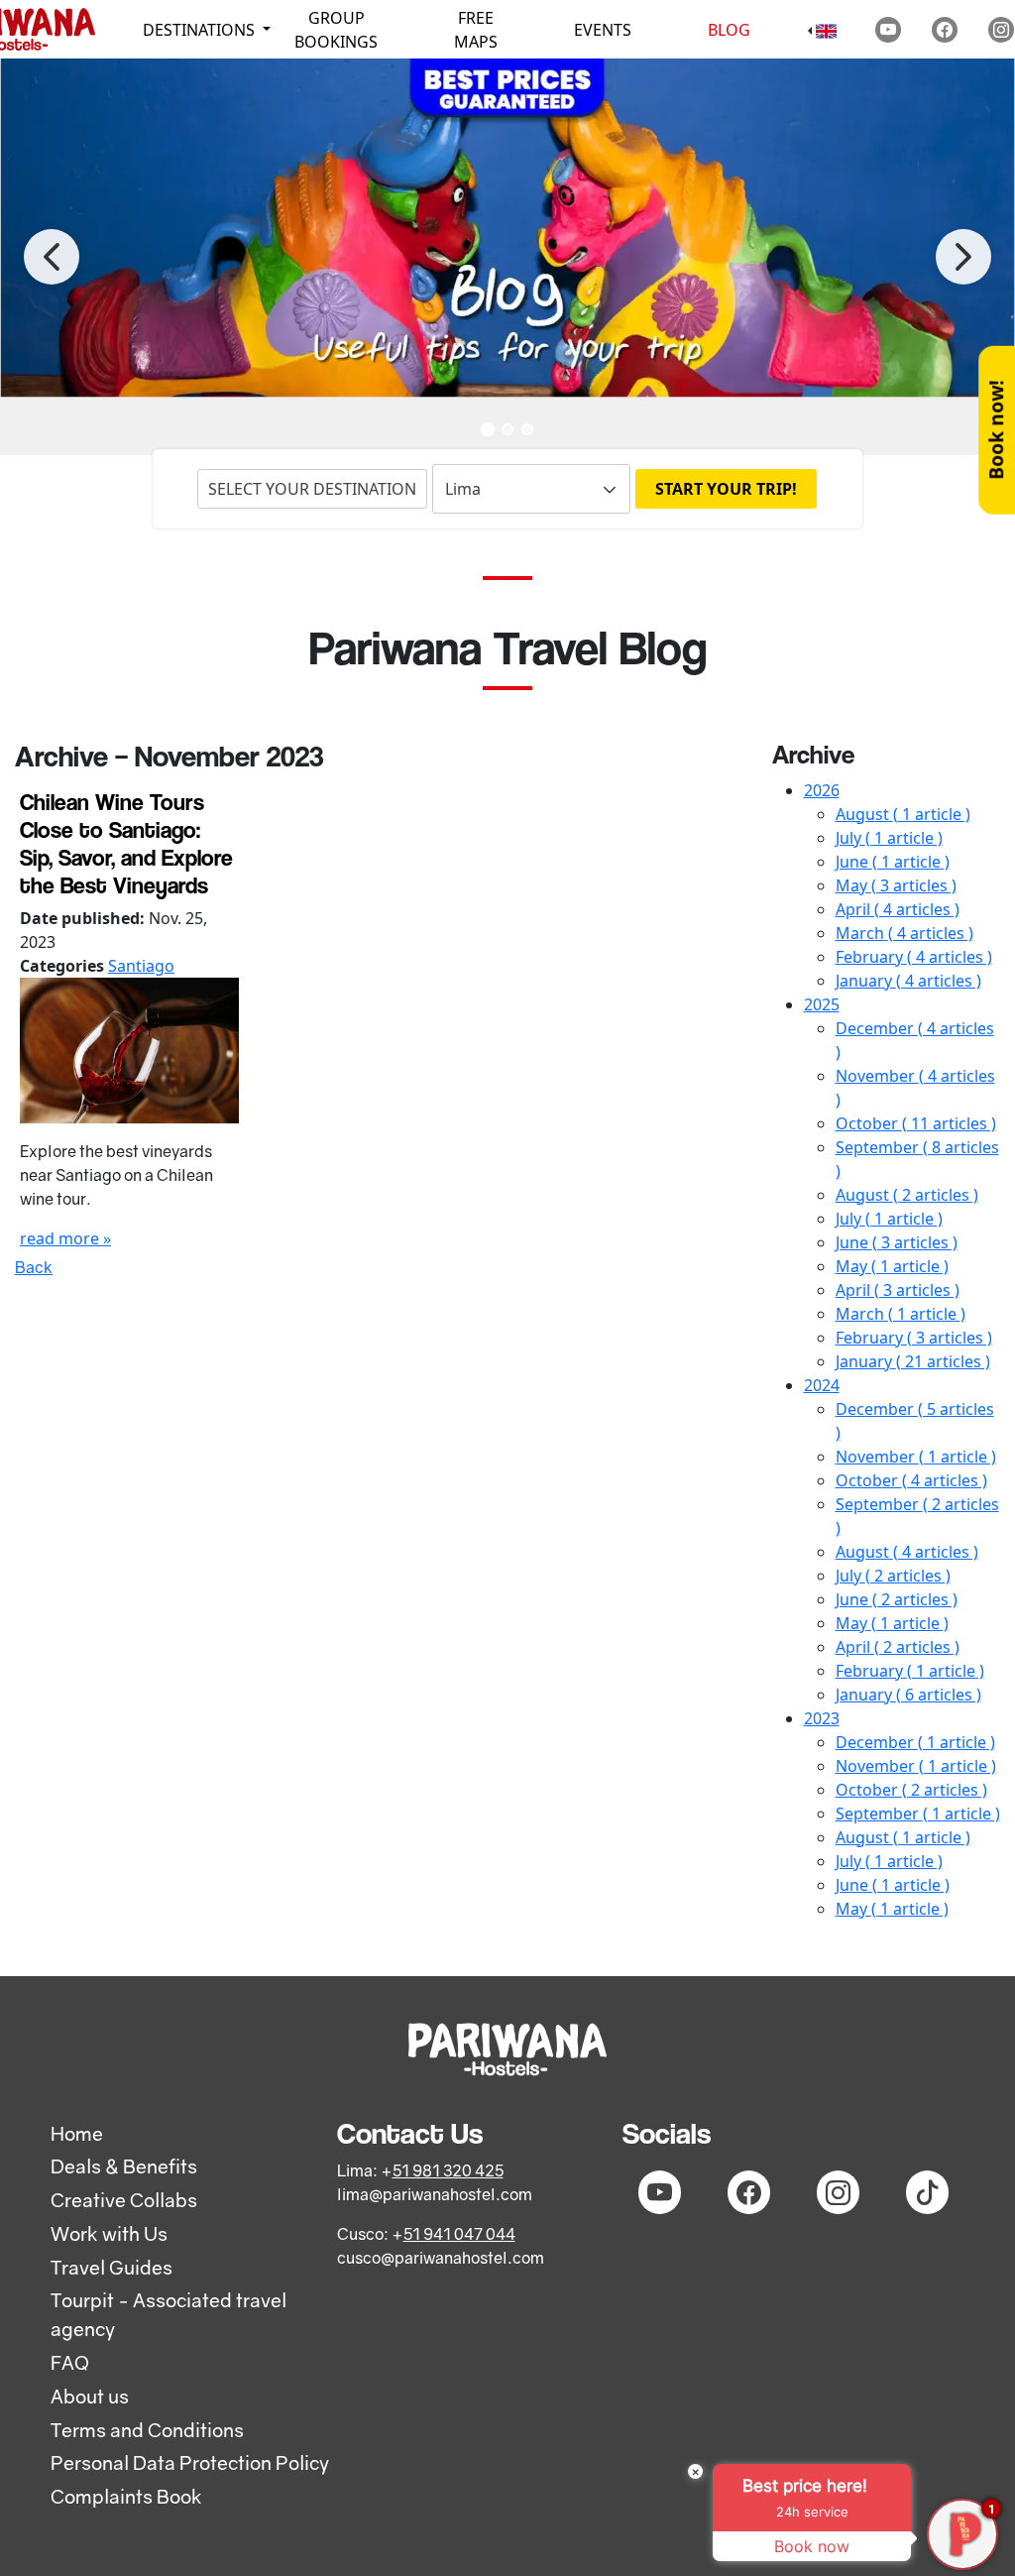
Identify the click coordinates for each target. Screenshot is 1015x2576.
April (898, 909)
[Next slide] (963, 257)
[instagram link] (1001, 30)
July (889, 838)
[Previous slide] (52, 257)
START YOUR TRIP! (726, 489)
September (918, 1814)
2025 (822, 1004)
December (915, 1742)
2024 (822, 1385)
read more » (65, 1238)
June (893, 862)
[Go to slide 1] (488, 429)
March (904, 933)
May (896, 885)
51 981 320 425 (448, 2170)
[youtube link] (888, 30)
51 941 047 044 (459, 2234)
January (908, 981)
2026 (822, 790)
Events (603, 30)
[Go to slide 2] (507, 429)
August (903, 814)
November (916, 1457)
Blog (729, 30)
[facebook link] (945, 30)
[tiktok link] (927, 2192)
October (916, 1123)
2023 (822, 1718)
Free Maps (476, 30)
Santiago (141, 966)
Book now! (996, 430)
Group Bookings (336, 30)
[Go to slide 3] (527, 429)
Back (34, 1267)
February (914, 957)
